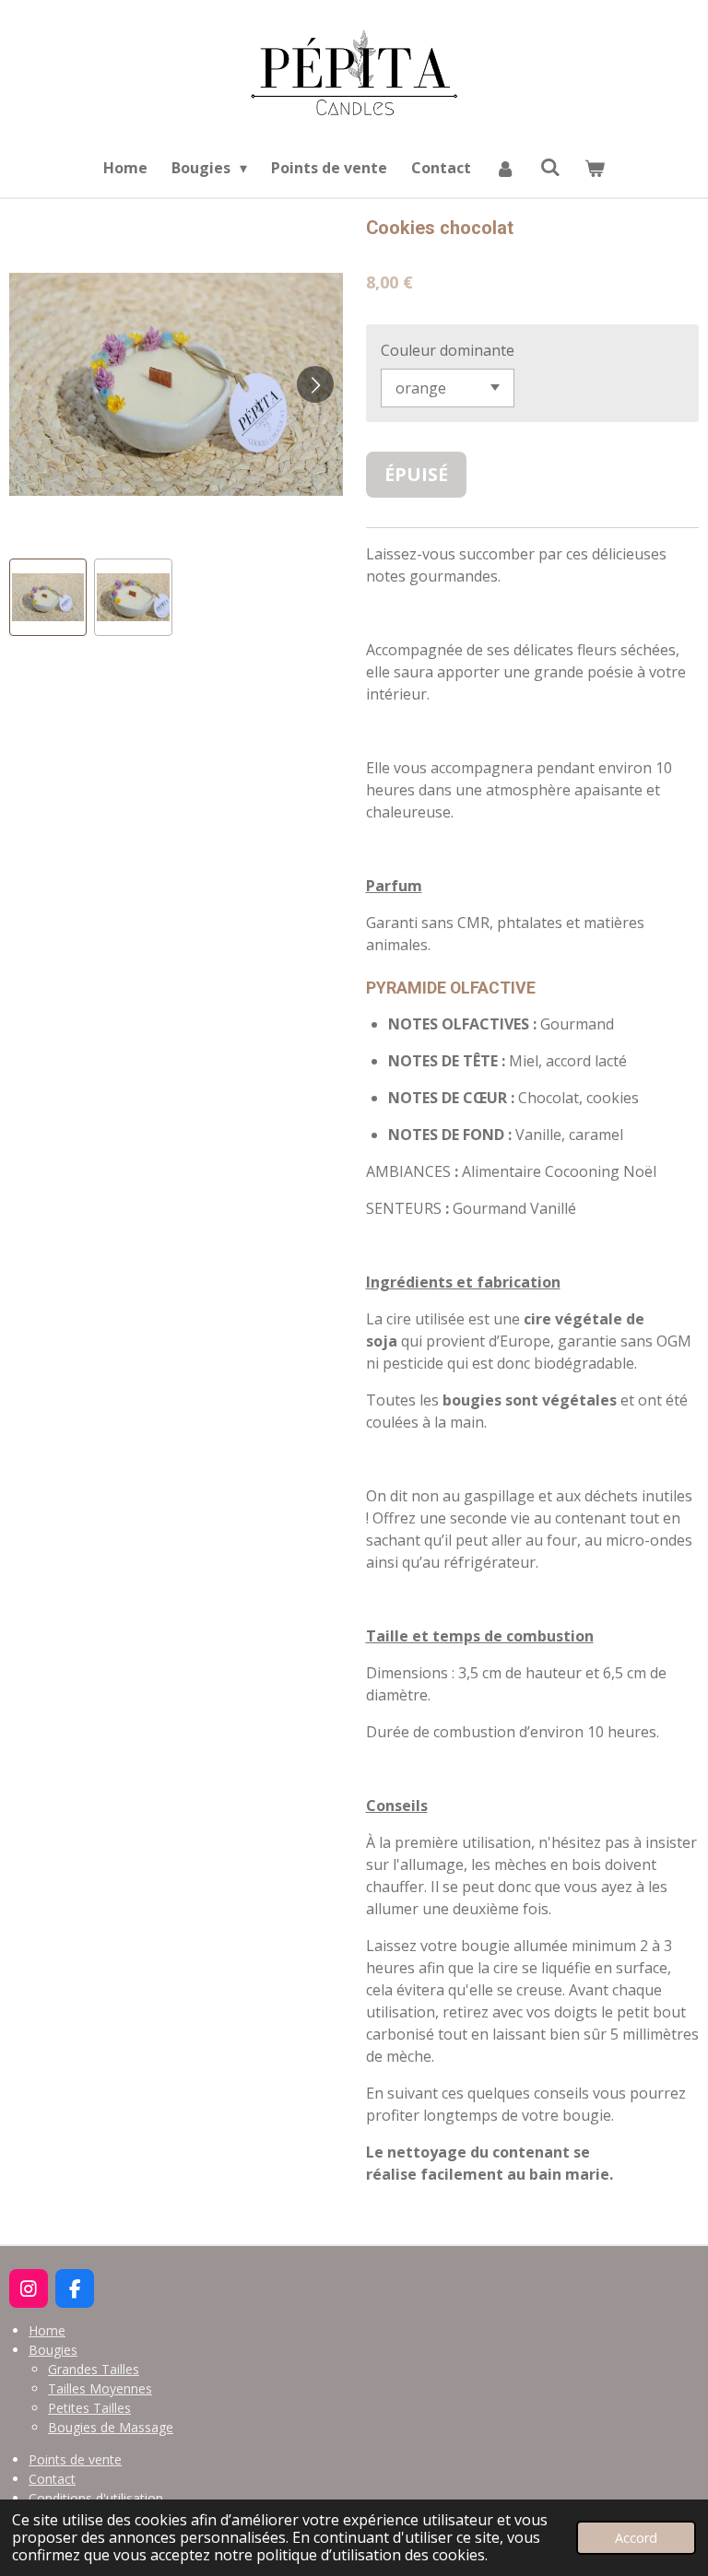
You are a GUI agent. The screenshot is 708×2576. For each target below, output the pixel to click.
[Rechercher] (550, 167)
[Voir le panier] (595, 168)
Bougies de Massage (111, 2427)
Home (47, 2330)
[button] (48, 597)
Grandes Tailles (94, 2369)
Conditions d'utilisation (96, 2498)
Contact (52, 2479)
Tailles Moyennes (100, 2388)
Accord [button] (636, 2538)
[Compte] (505, 168)
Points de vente (75, 2459)
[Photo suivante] (315, 384)
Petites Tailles (89, 2408)
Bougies (53, 2350)
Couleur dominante (448, 350)
